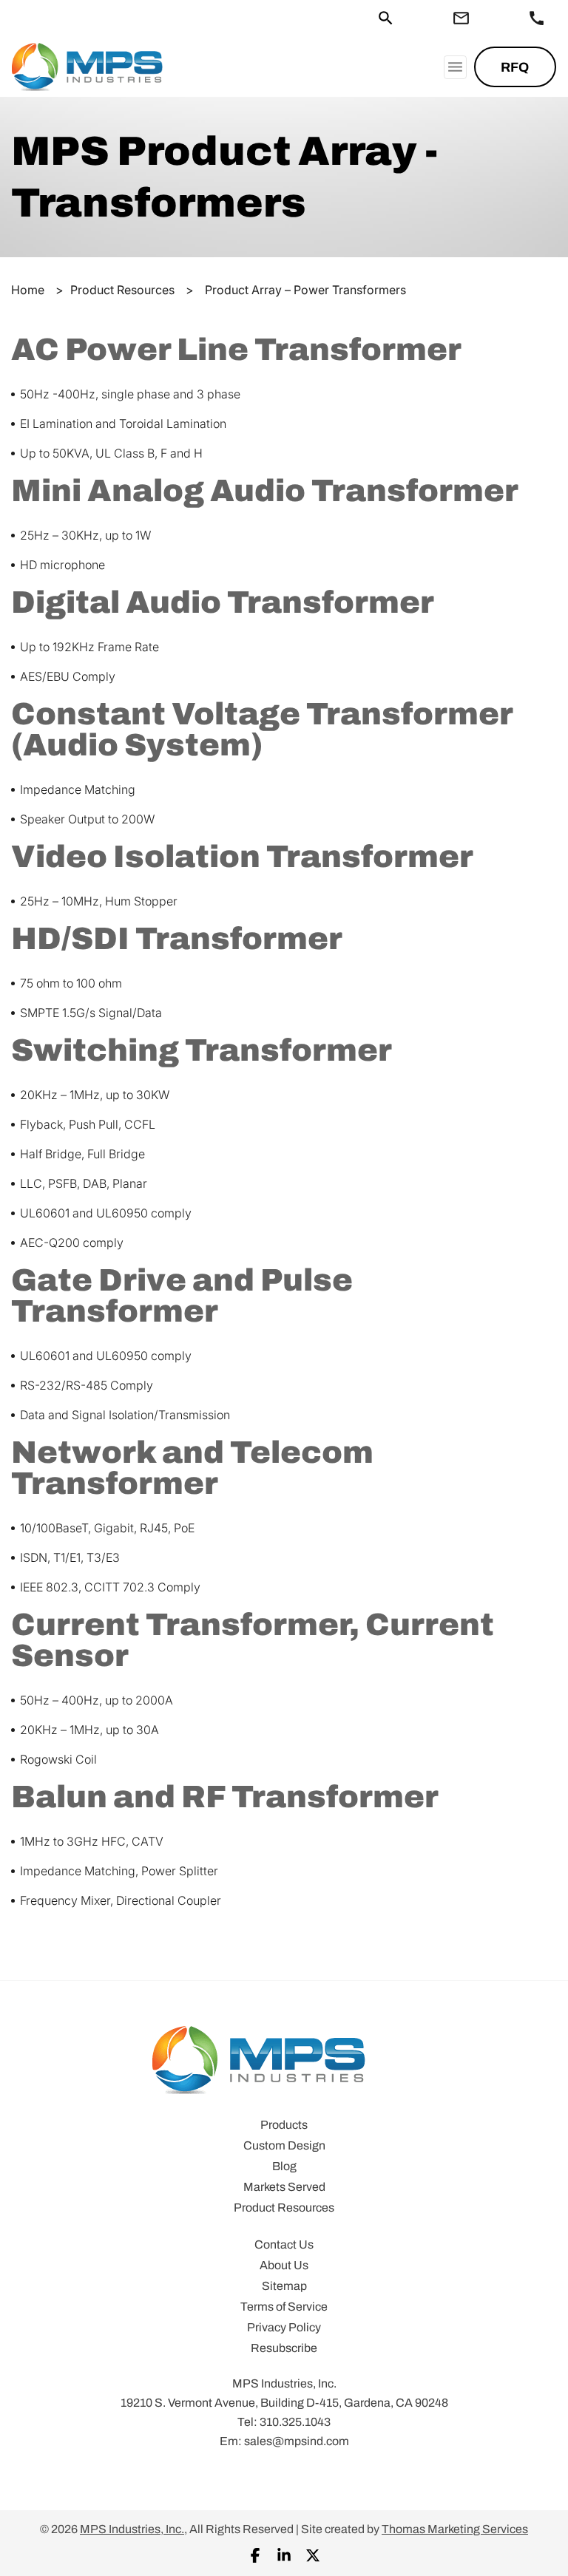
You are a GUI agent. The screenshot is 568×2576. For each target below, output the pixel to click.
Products (284, 2125)
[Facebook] (255, 2554)
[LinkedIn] (284, 2554)
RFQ (515, 67)
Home (28, 290)
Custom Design (284, 2145)
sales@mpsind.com (297, 2441)
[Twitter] (313, 2554)
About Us (284, 2265)
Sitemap (284, 2286)
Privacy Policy (284, 2327)
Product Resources (122, 290)
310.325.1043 (295, 2422)
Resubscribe (284, 2348)
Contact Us (284, 2244)
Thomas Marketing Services (455, 2529)
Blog (284, 2166)
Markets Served (284, 2187)
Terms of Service (284, 2307)
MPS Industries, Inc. (132, 2529)
